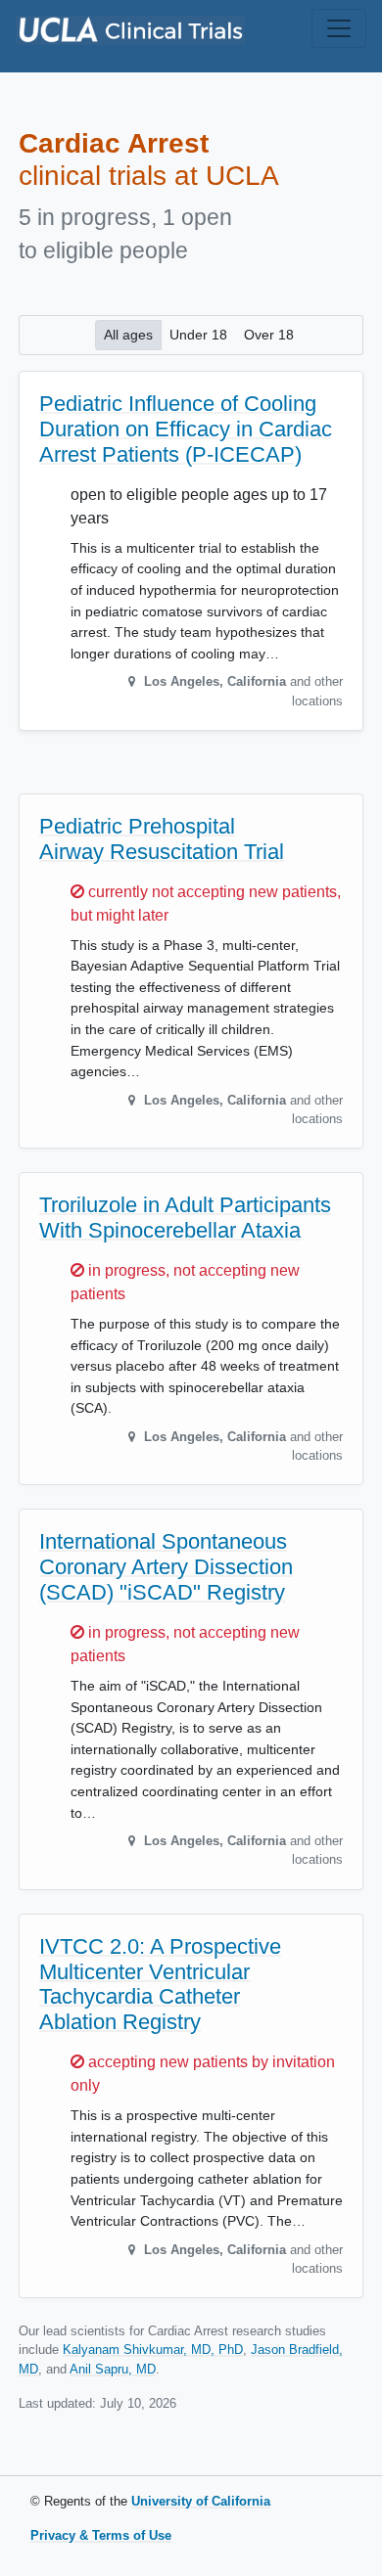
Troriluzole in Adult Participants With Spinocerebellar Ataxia (185, 1218)
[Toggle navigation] (339, 28)
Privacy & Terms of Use (101, 2535)
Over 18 (269, 335)
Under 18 (198, 335)
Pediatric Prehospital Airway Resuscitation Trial (162, 839)
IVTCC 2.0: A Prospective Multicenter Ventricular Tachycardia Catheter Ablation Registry (160, 1985)
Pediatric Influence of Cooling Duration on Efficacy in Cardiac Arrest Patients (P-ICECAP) (186, 429)
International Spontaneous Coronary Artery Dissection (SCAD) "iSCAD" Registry (166, 1567)
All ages (128, 335)
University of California (201, 2501)
